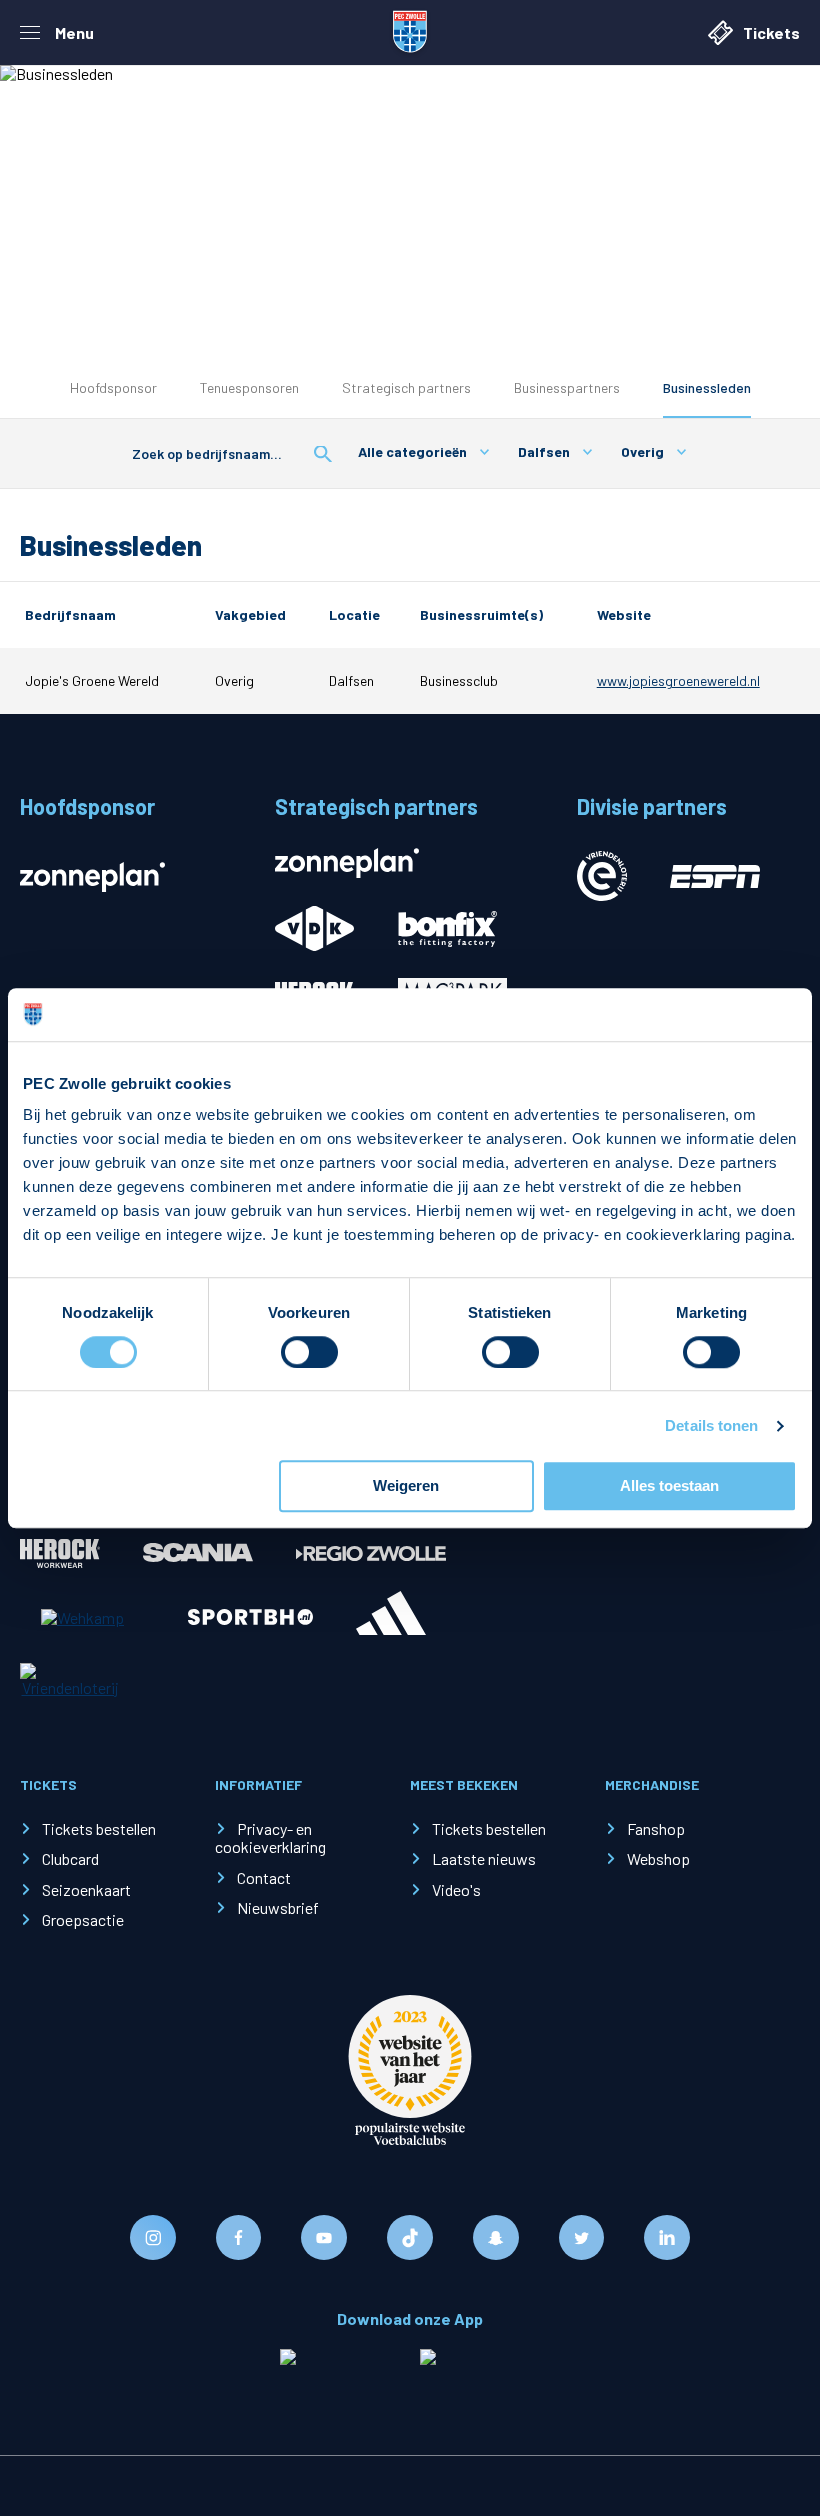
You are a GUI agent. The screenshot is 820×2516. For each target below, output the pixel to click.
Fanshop (656, 1828)
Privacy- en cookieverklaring (270, 1837)
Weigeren (406, 1486)
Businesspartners (567, 387)
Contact (264, 1877)
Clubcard (70, 1858)
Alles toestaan (669, 1486)
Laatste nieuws (484, 1858)
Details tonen (711, 1425)
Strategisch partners (406, 387)
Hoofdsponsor (113, 387)
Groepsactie (83, 1919)
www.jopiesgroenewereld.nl (678, 680)
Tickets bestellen (99, 1828)
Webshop (658, 1858)
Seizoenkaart (86, 1889)
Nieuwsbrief (278, 1907)
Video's (456, 1889)
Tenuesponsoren (249, 387)
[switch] (309, 1352)
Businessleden (707, 387)
